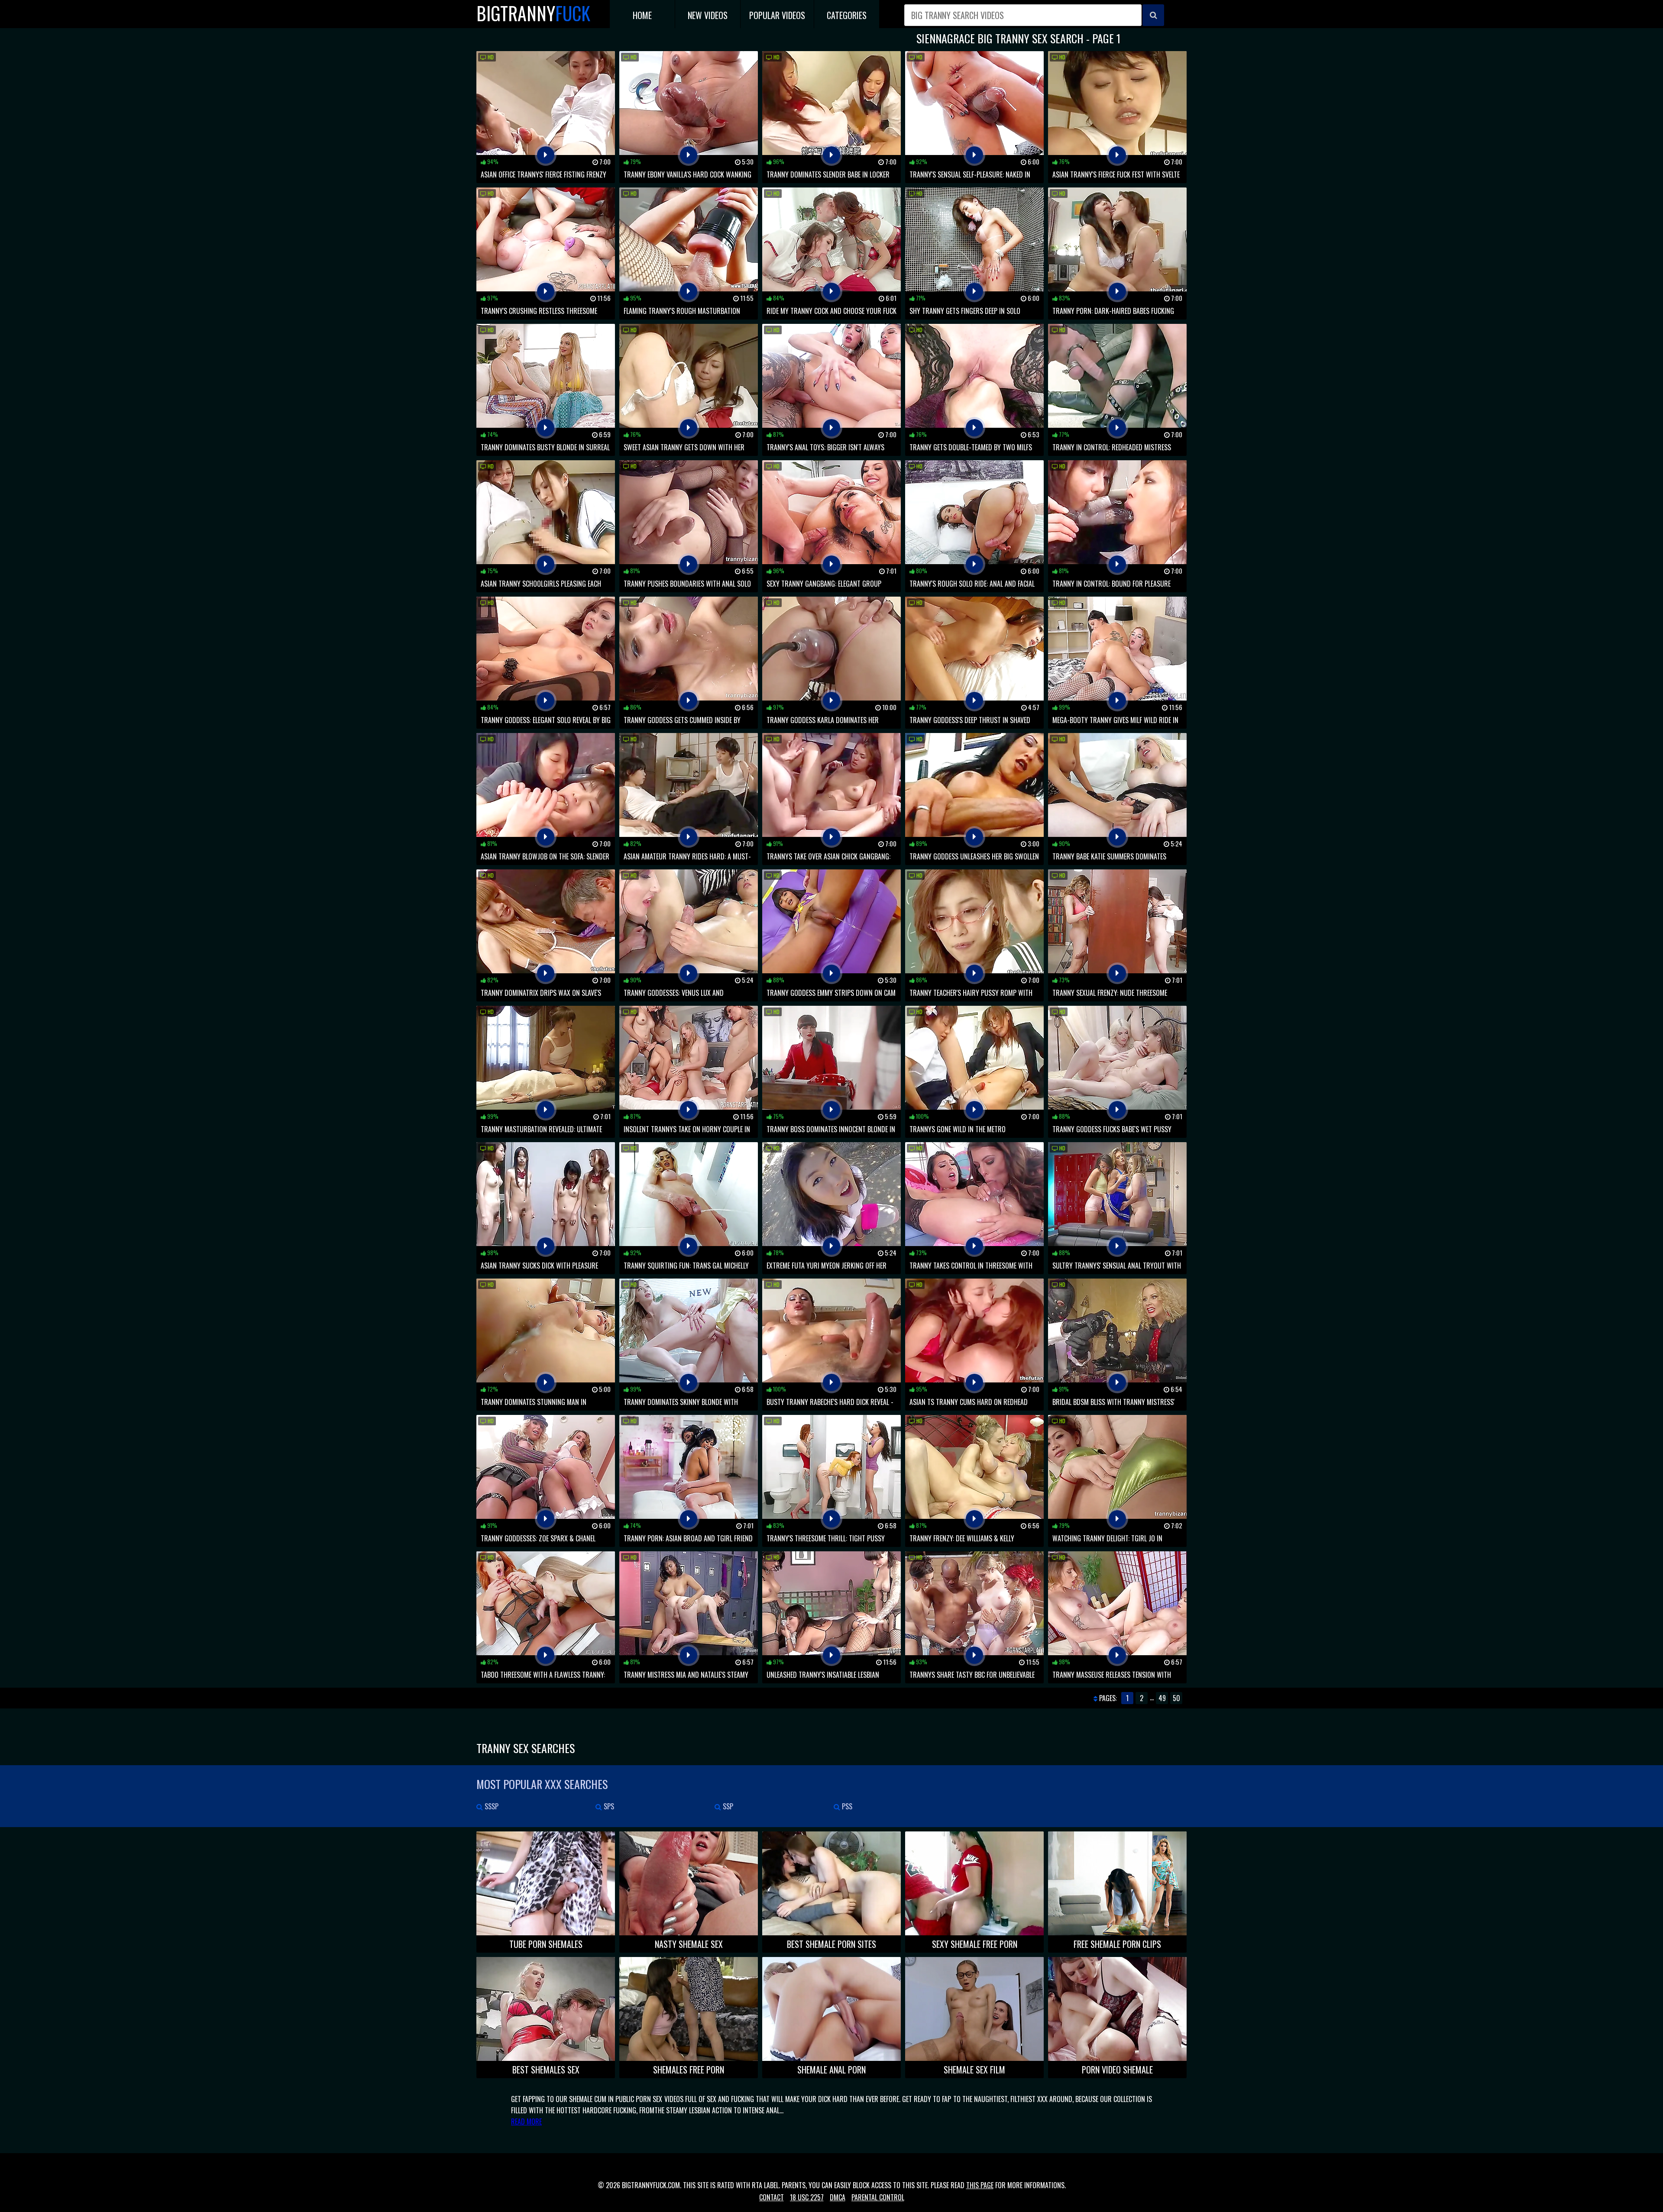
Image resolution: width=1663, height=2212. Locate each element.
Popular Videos (777, 15)
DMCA (838, 2197)
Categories (847, 15)
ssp (727, 1806)
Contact (772, 2197)
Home (642, 15)
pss (846, 1806)
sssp (491, 1806)
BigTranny (533, 13)
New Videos (708, 15)
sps (608, 1806)
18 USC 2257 (807, 2197)
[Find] (1153, 15)
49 (1162, 1698)
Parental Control (878, 2197)
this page (980, 2185)
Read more (526, 2122)
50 (1176, 1698)
